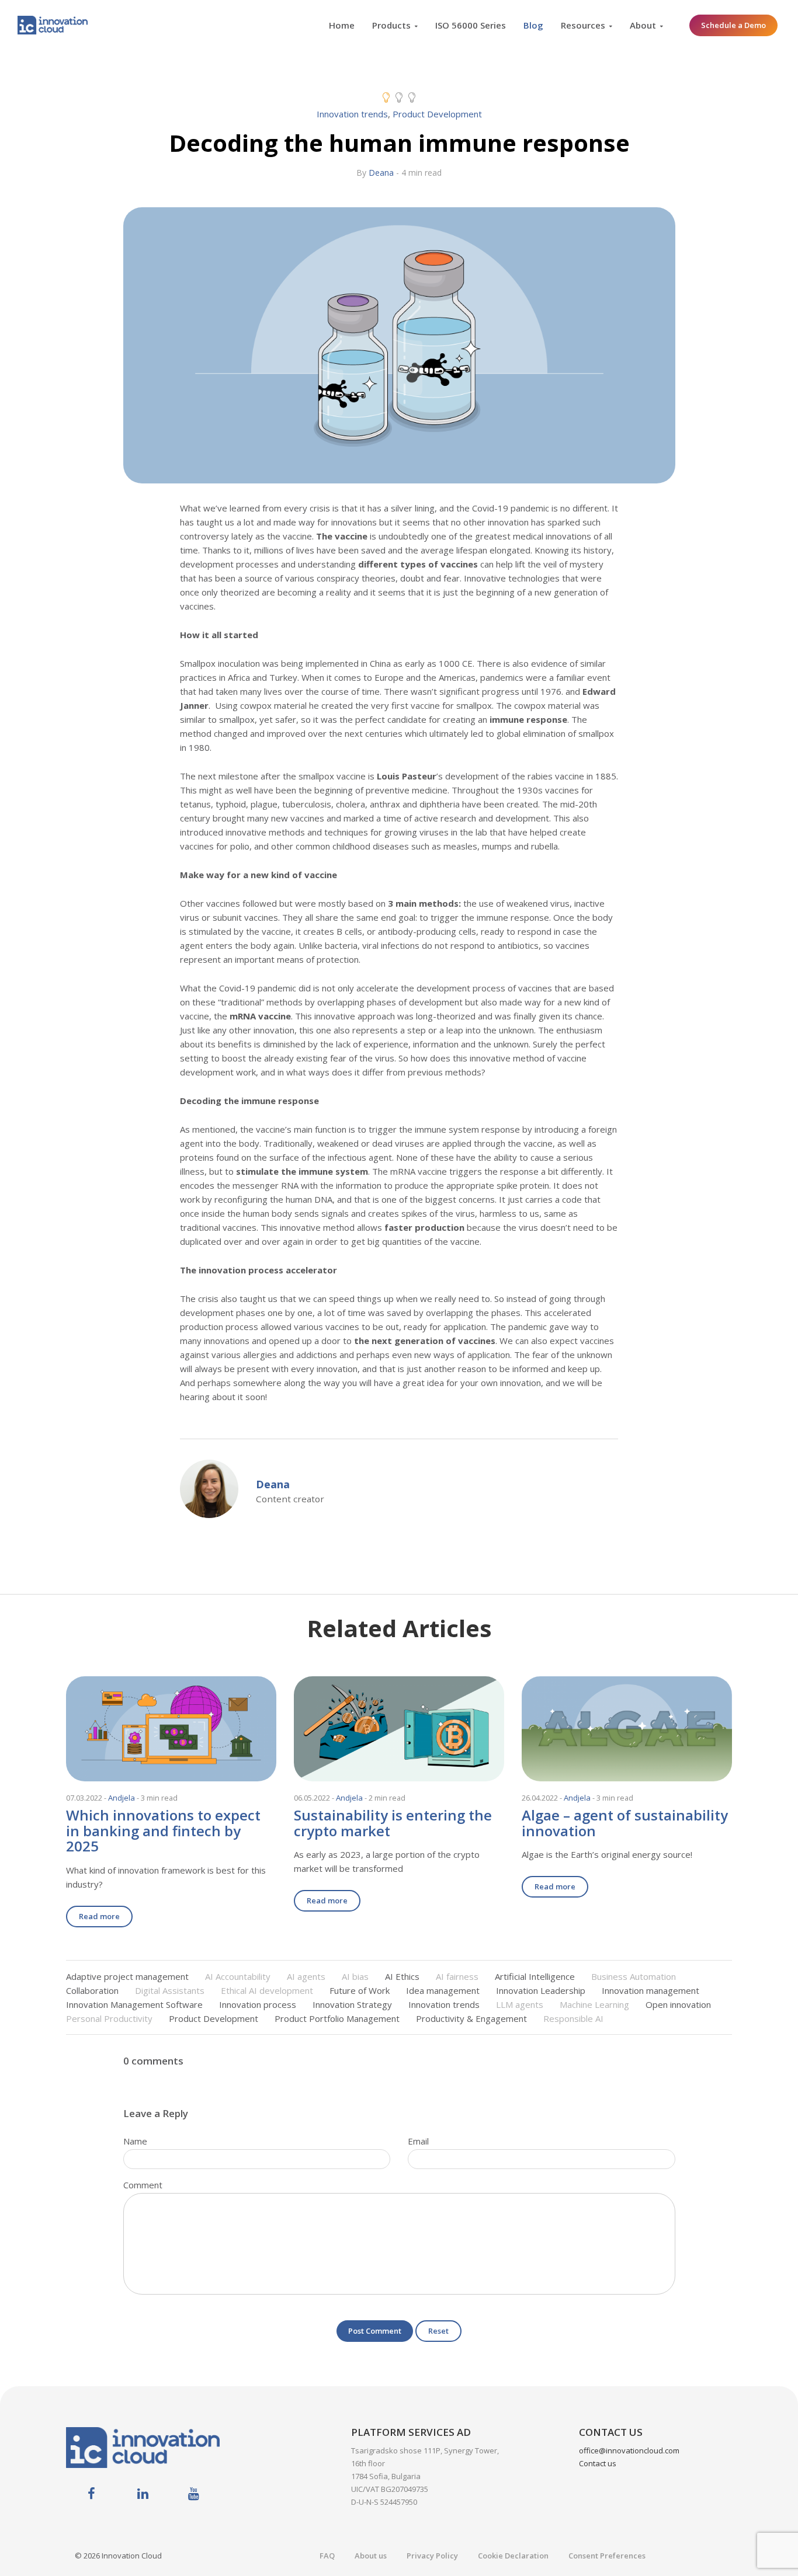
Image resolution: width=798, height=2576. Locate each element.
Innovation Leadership (541, 1990)
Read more (99, 1916)
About (643, 25)
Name (135, 2141)
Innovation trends (352, 114)
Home (342, 25)
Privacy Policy (432, 2556)
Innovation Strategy (352, 2004)
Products (391, 25)
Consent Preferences (607, 2556)
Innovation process (258, 2004)
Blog (533, 25)
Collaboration (92, 1990)
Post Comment (375, 2331)
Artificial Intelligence (535, 1976)
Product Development (437, 114)
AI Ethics (402, 1976)
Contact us (598, 2463)
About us (371, 2556)
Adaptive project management (127, 1976)
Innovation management (650, 1990)
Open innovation (678, 2004)
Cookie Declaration (513, 2556)
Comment (143, 2185)
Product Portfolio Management (337, 2018)
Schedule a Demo (733, 25)
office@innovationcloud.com (629, 2450)
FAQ (327, 2556)
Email (418, 2141)
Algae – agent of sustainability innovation (625, 1823)
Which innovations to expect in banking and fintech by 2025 (163, 1830)
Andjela (122, 1798)
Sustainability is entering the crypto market (393, 1823)
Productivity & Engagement (471, 2018)
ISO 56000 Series (471, 25)
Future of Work (360, 1990)
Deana (381, 173)
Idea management (443, 1990)
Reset (438, 2331)
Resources (583, 25)
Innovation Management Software (134, 2004)
